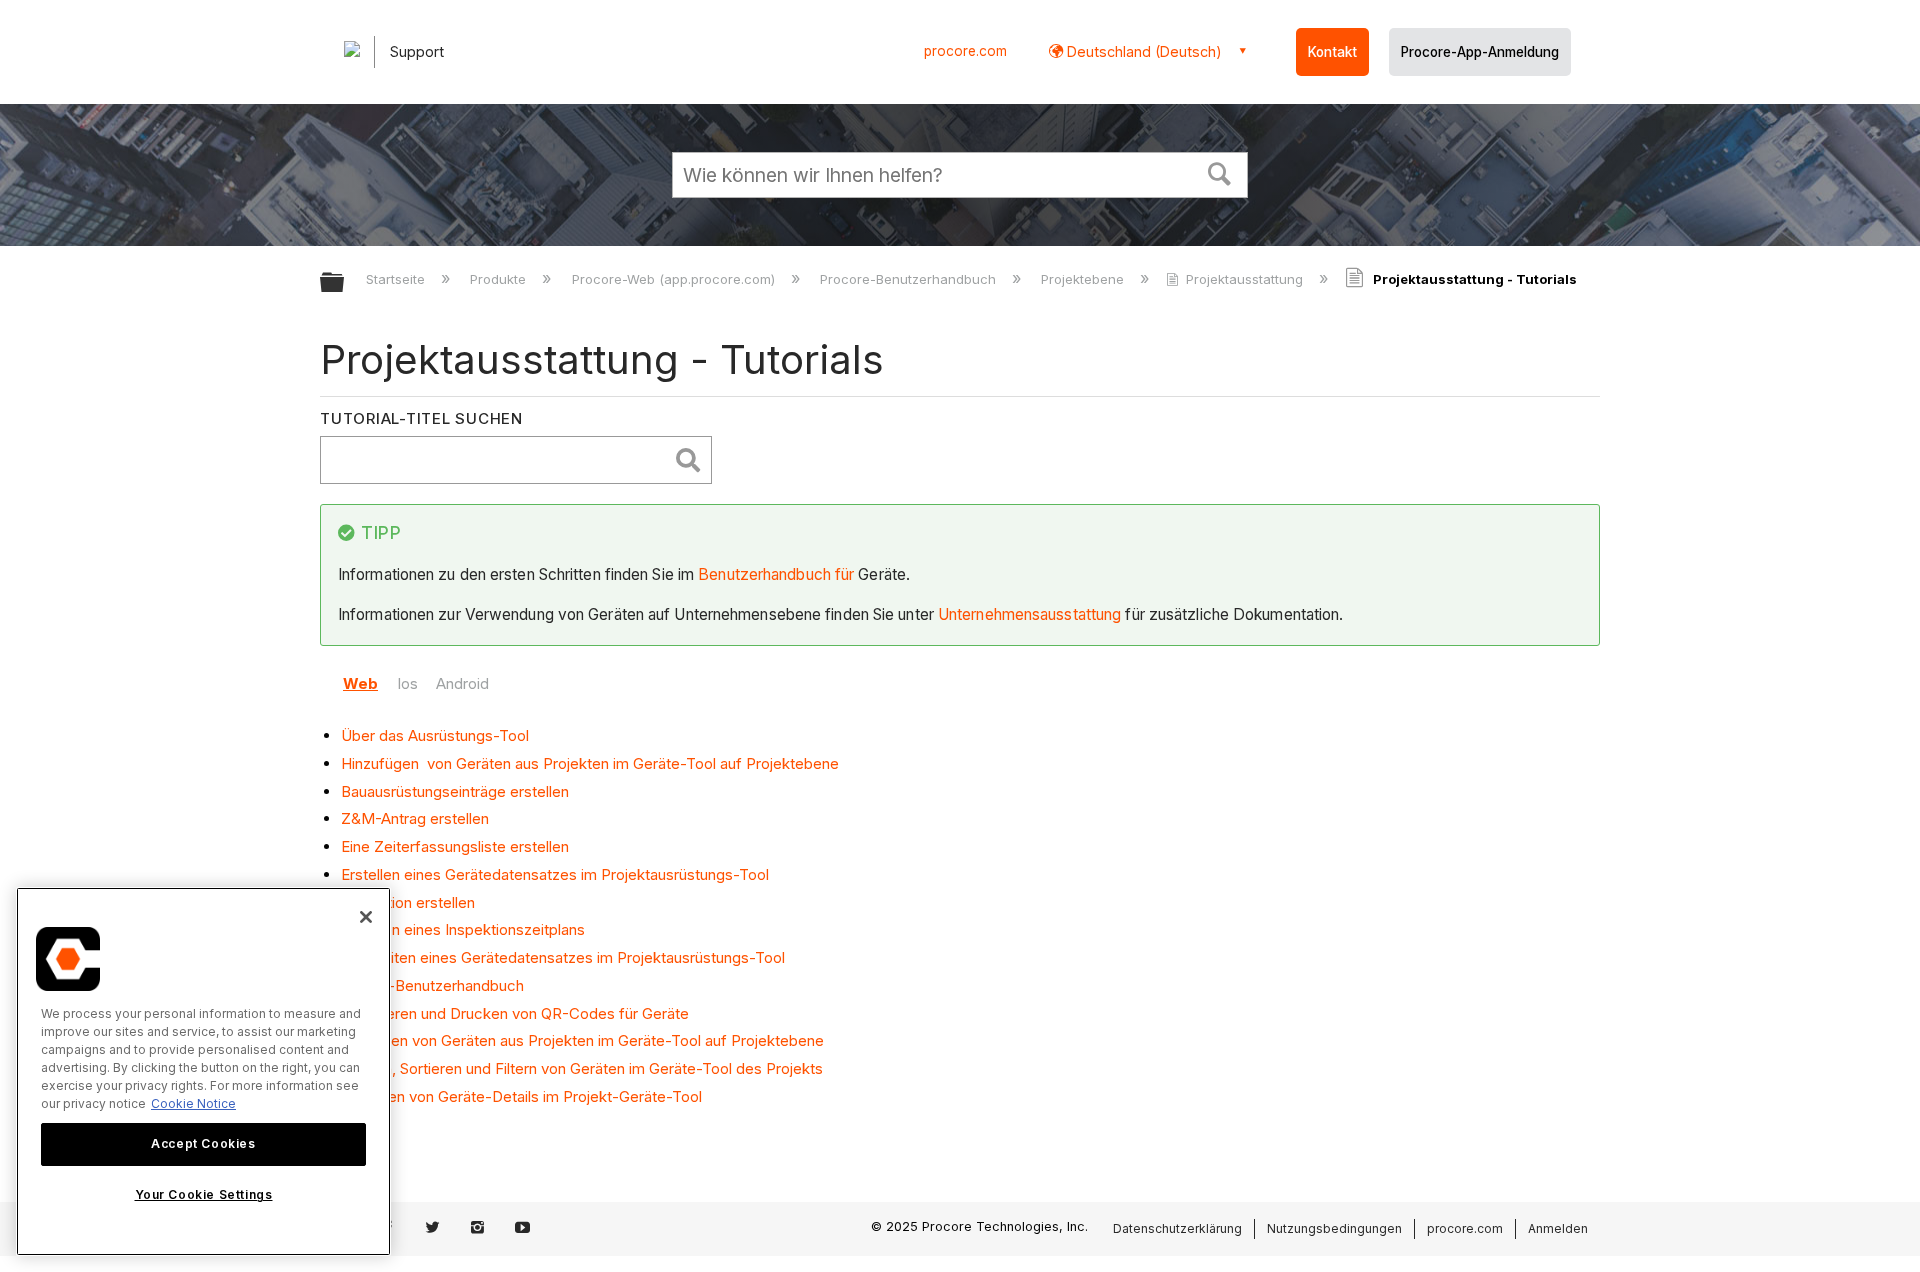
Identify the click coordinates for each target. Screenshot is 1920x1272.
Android (462, 683)
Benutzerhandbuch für (776, 574)
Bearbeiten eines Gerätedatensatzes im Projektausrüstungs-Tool (563, 957)
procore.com (965, 51)
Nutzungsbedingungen (1334, 1228)
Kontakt (1332, 52)
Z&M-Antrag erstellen (415, 818)
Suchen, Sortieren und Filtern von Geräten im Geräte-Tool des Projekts (582, 1068)
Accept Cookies (203, 1143)
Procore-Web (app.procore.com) (675, 279)
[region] (203, 1071)
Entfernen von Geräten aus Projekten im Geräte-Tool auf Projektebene (582, 1040)
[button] (1220, 172)
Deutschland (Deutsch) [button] (1142, 51)
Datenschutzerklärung (1177, 1228)
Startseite (397, 279)
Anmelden (1558, 1228)
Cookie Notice (193, 1103)
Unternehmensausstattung (1029, 614)
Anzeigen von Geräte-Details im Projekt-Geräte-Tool (521, 1096)
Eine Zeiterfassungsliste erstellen (455, 846)
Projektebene (1084, 279)
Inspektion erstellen (408, 902)
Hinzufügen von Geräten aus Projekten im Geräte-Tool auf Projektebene (590, 763)
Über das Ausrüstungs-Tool (435, 735)
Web (360, 683)
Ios (407, 683)
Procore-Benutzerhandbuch (910, 279)
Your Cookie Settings (204, 1195)
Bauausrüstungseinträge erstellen (455, 791)
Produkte (500, 279)
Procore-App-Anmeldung (1480, 52)
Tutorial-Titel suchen (421, 418)
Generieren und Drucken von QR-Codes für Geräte (515, 1013)
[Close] (366, 917)
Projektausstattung (1244, 279)
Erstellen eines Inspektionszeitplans (463, 929)
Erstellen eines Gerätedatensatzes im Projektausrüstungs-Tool (555, 874)
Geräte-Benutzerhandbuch (432, 985)
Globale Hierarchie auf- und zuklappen (345, 283)
